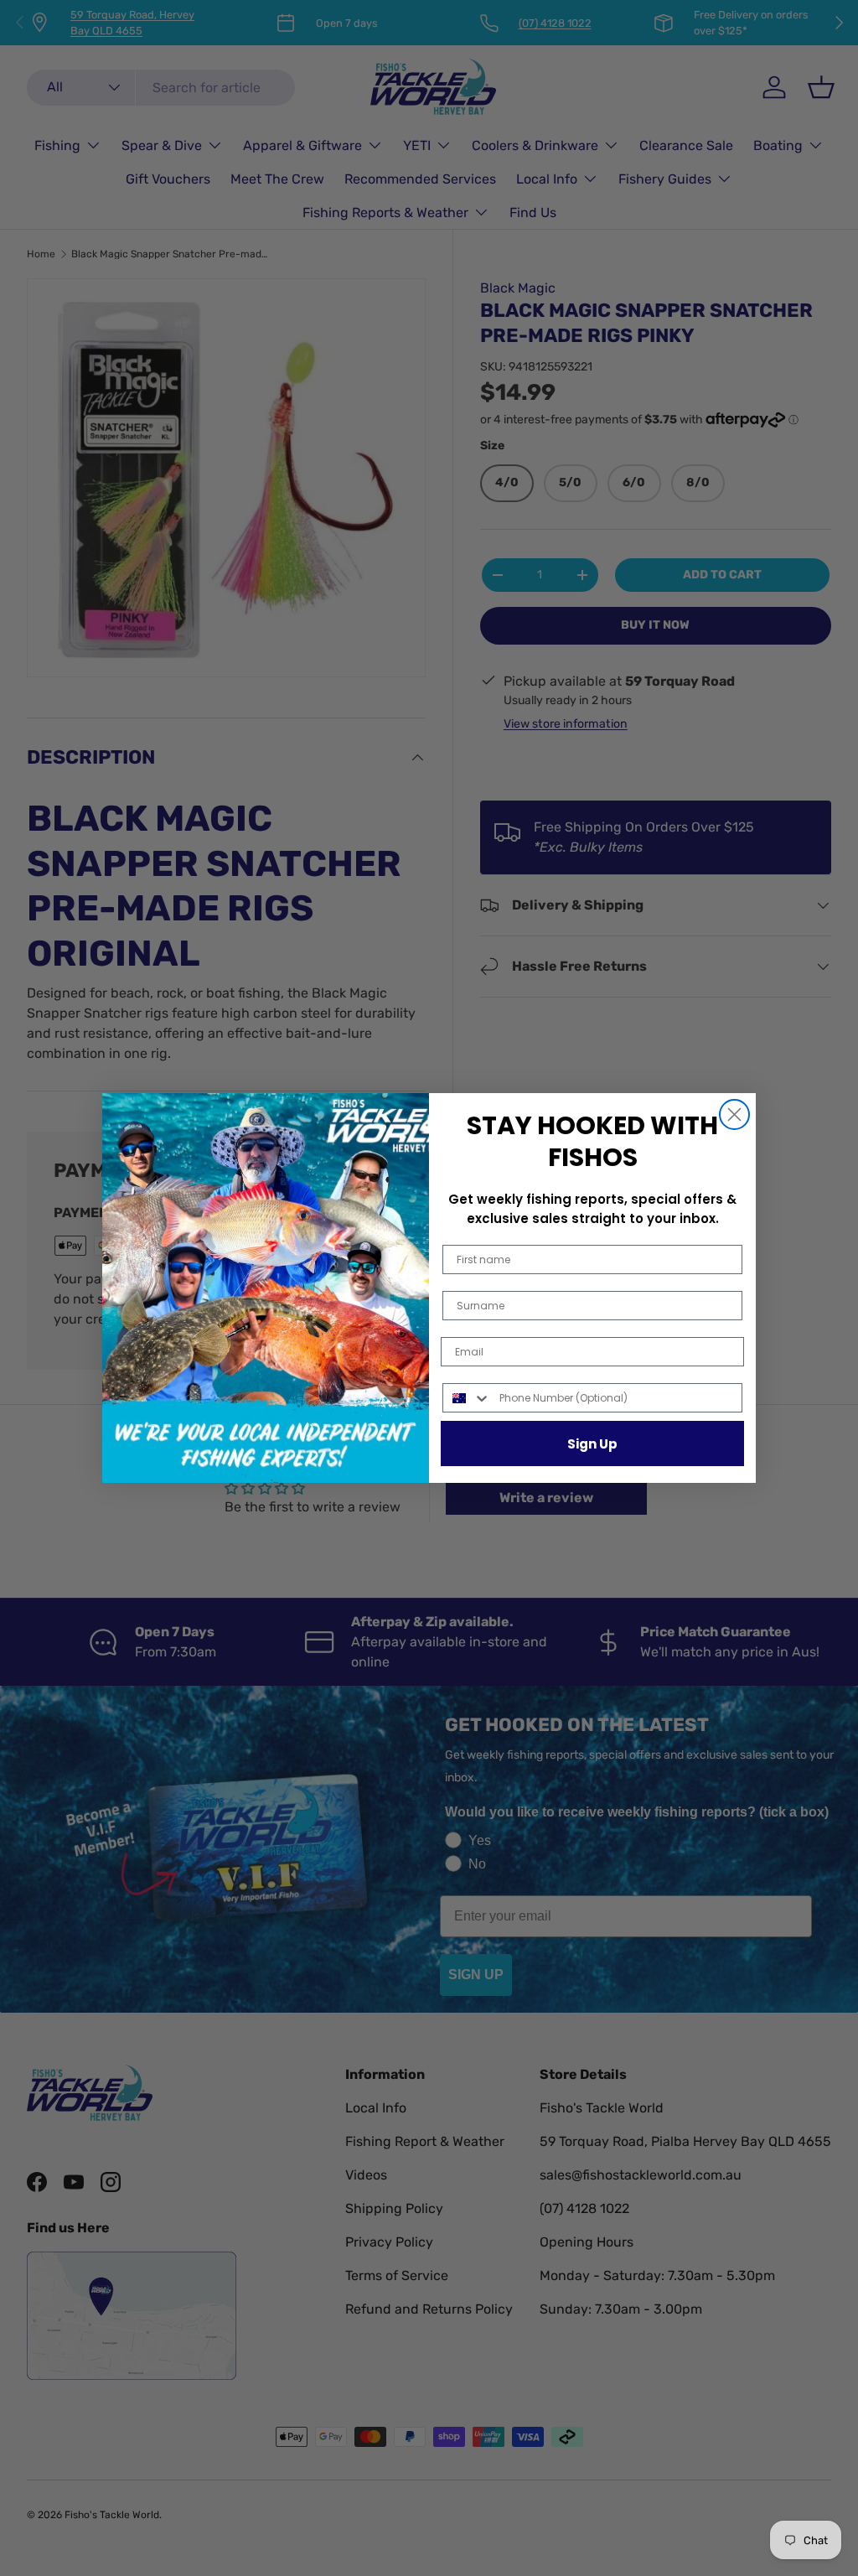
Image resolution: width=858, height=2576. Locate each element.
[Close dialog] (734, 1114)
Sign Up (592, 1444)
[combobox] (467, 1398)
